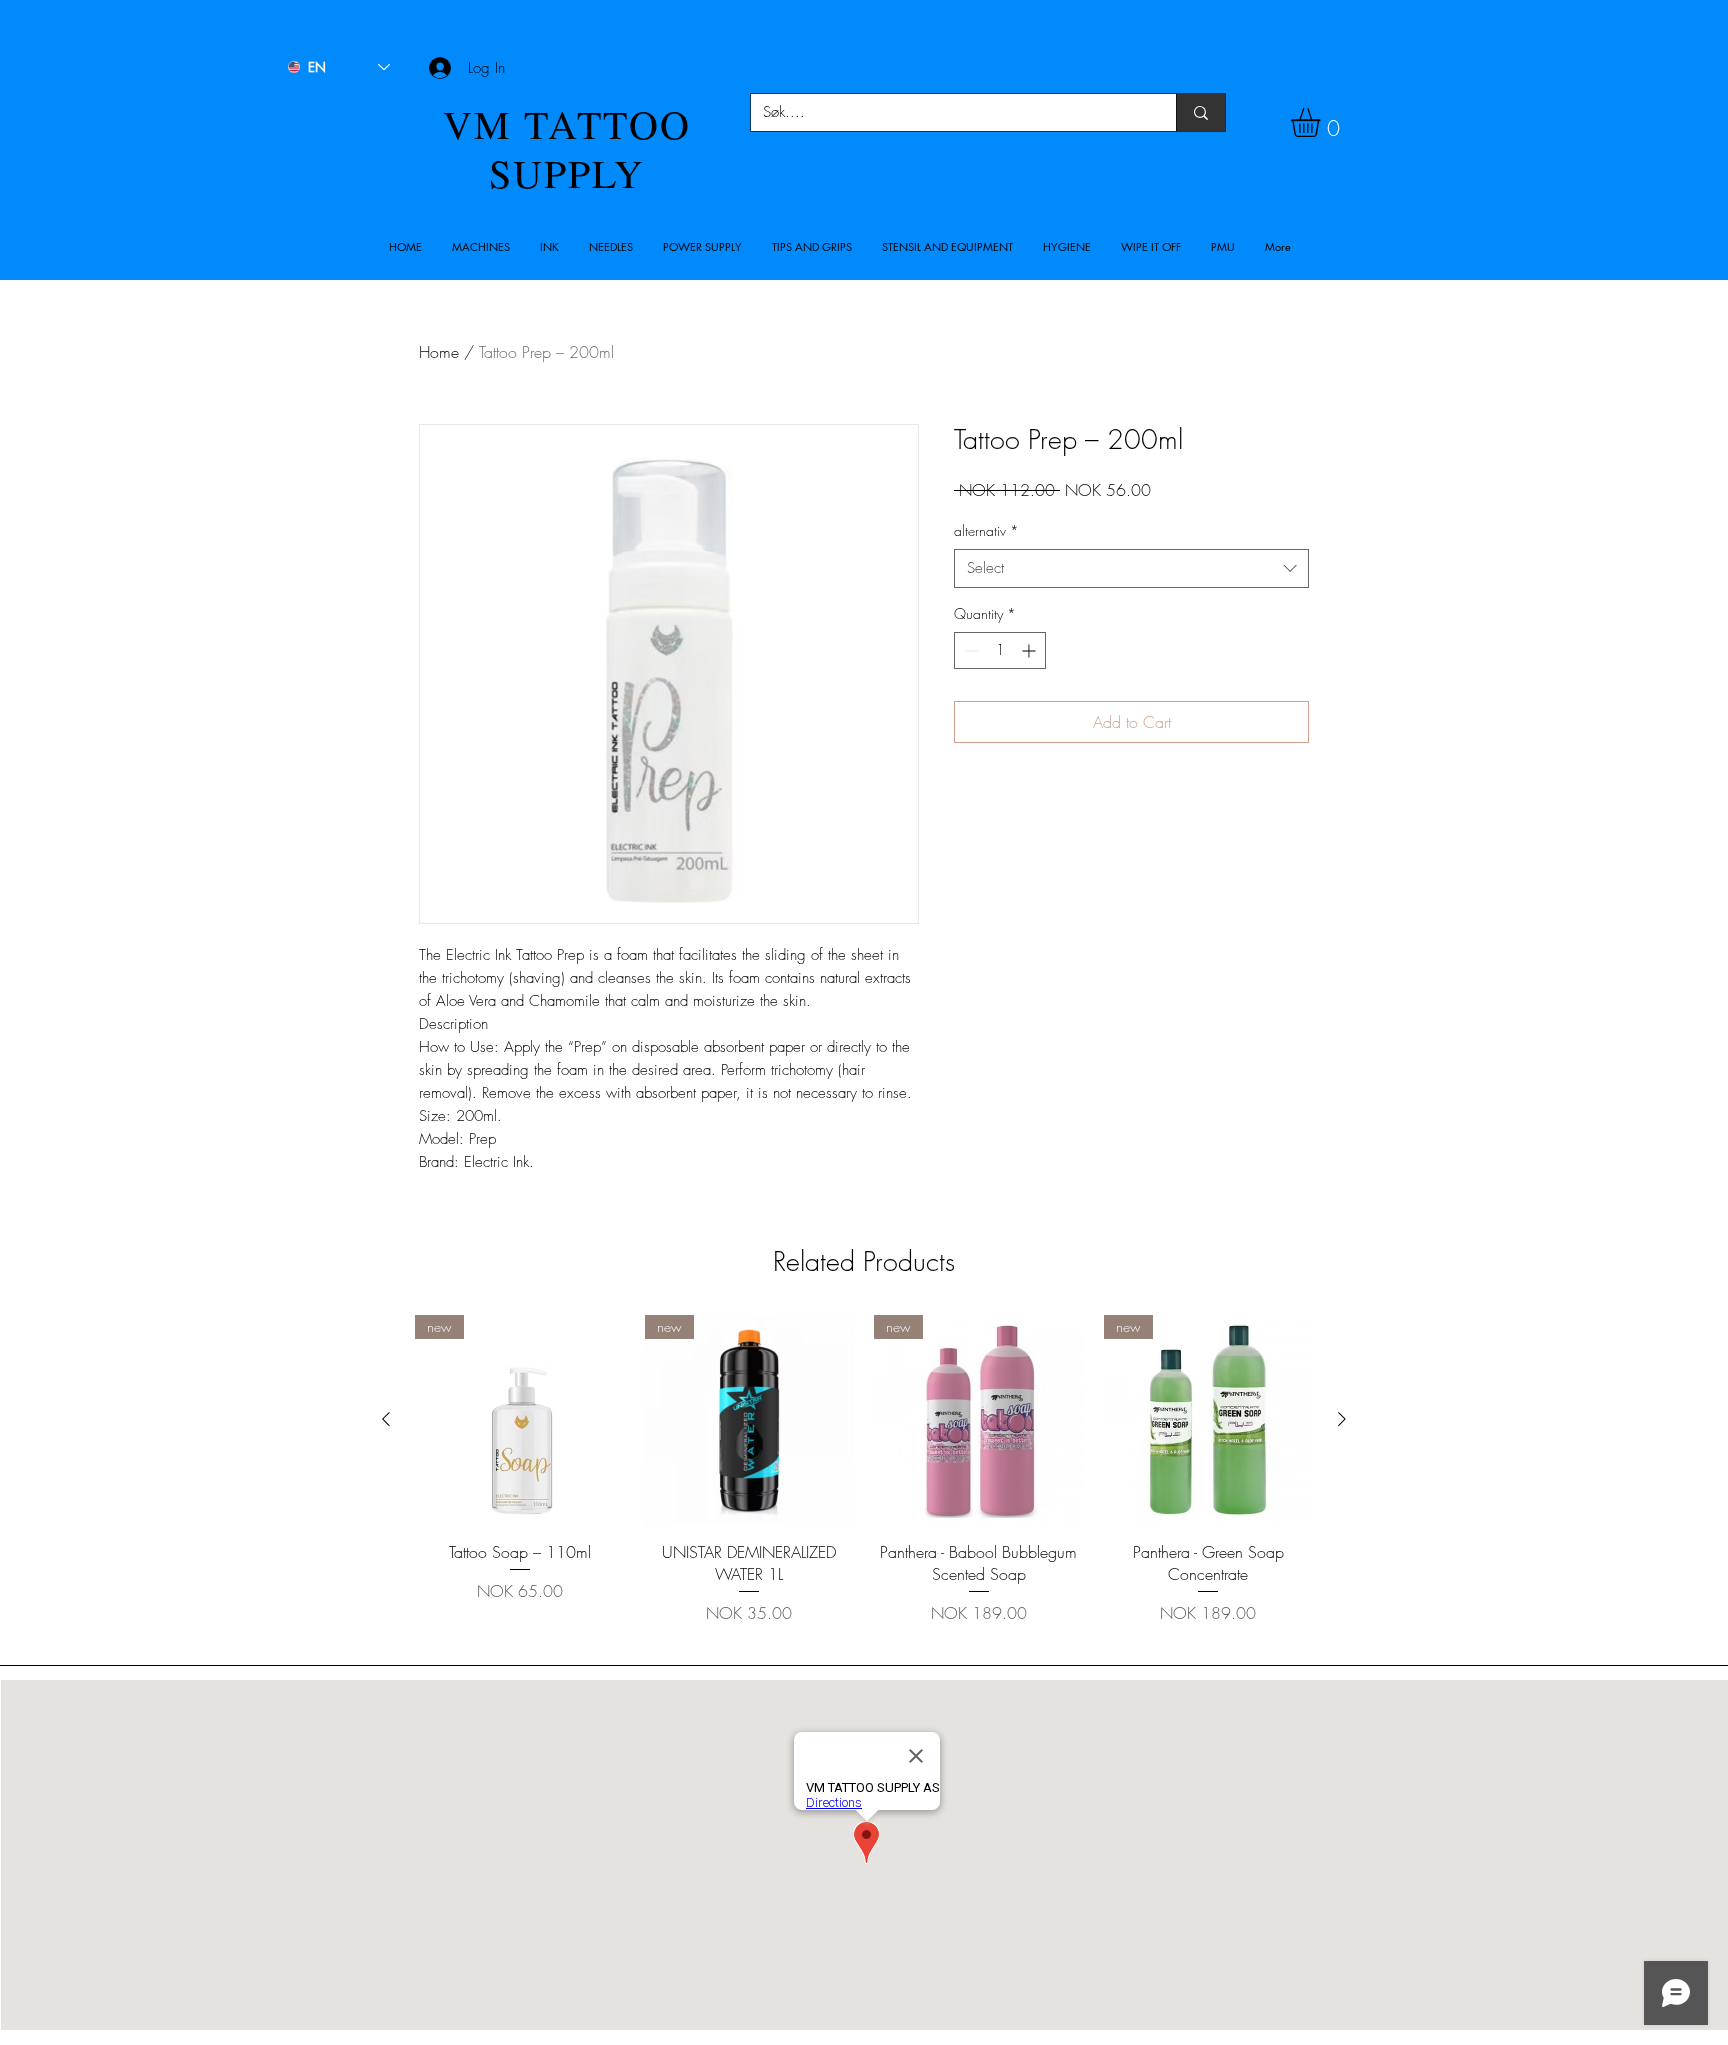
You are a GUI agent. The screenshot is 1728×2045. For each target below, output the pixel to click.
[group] (864, 1481)
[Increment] (1030, 650)
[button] (481, 247)
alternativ (986, 530)
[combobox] (1131, 568)
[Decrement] (969, 650)
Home (439, 352)
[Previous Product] (386, 1419)
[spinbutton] (1000, 650)
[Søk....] (1200, 112)
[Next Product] (1342, 1419)
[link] (1322, 122)
